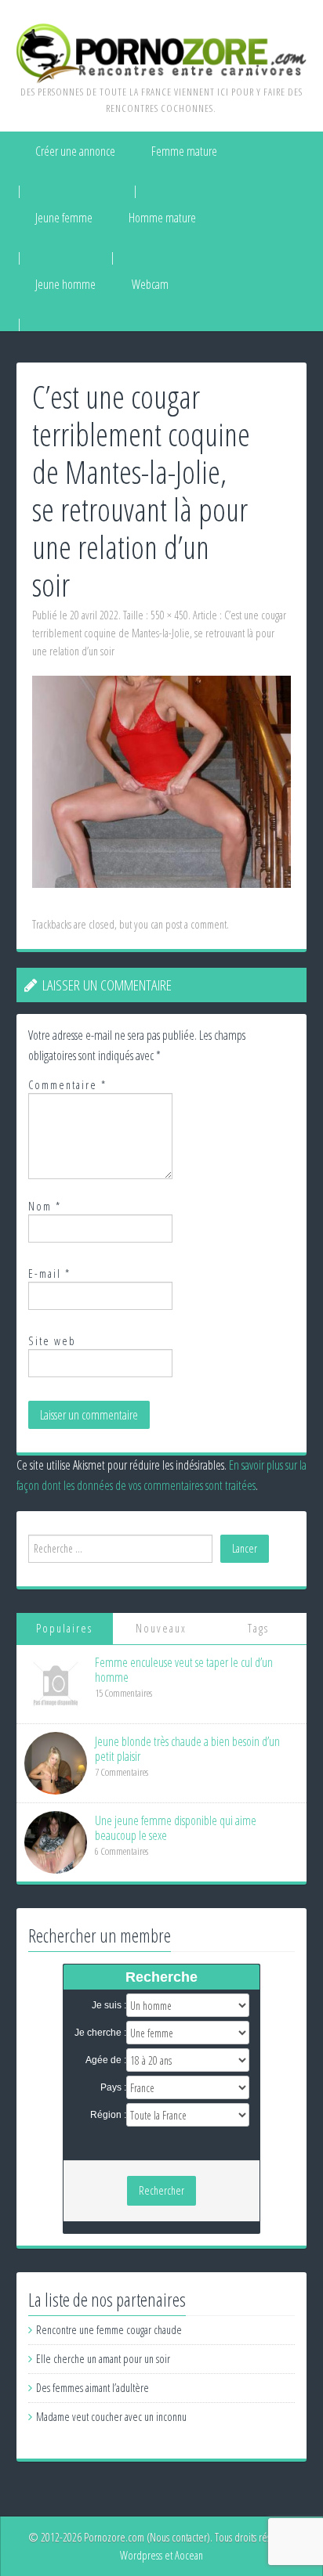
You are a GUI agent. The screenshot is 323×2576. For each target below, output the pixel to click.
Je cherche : (100, 2033)
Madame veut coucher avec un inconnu (111, 2417)
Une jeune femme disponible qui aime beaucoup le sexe (176, 1828)
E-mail (49, 1274)
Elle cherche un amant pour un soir (103, 2359)
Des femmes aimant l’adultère (93, 2388)
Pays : (113, 2087)
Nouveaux (161, 1628)
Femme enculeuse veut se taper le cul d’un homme (184, 1670)
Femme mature (184, 151)
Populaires (64, 1628)
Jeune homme (65, 284)
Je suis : (109, 2005)
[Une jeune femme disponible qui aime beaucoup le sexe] (56, 1841)
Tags (258, 1628)
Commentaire (67, 1085)
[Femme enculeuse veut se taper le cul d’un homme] (56, 1683)
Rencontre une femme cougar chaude (109, 2330)
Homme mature (162, 218)
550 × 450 (169, 615)
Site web (52, 1341)
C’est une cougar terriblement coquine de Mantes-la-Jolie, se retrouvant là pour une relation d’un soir (159, 633)
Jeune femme (64, 218)
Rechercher (161, 2190)
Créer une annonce (75, 151)
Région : (108, 2115)
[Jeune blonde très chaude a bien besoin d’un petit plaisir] (56, 1762)
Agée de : (106, 2060)
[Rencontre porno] (162, 52)
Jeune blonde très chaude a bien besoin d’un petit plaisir (187, 1749)
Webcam (150, 284)
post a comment (196, 924)
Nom (45, 1206)
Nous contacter (178, 2537)
